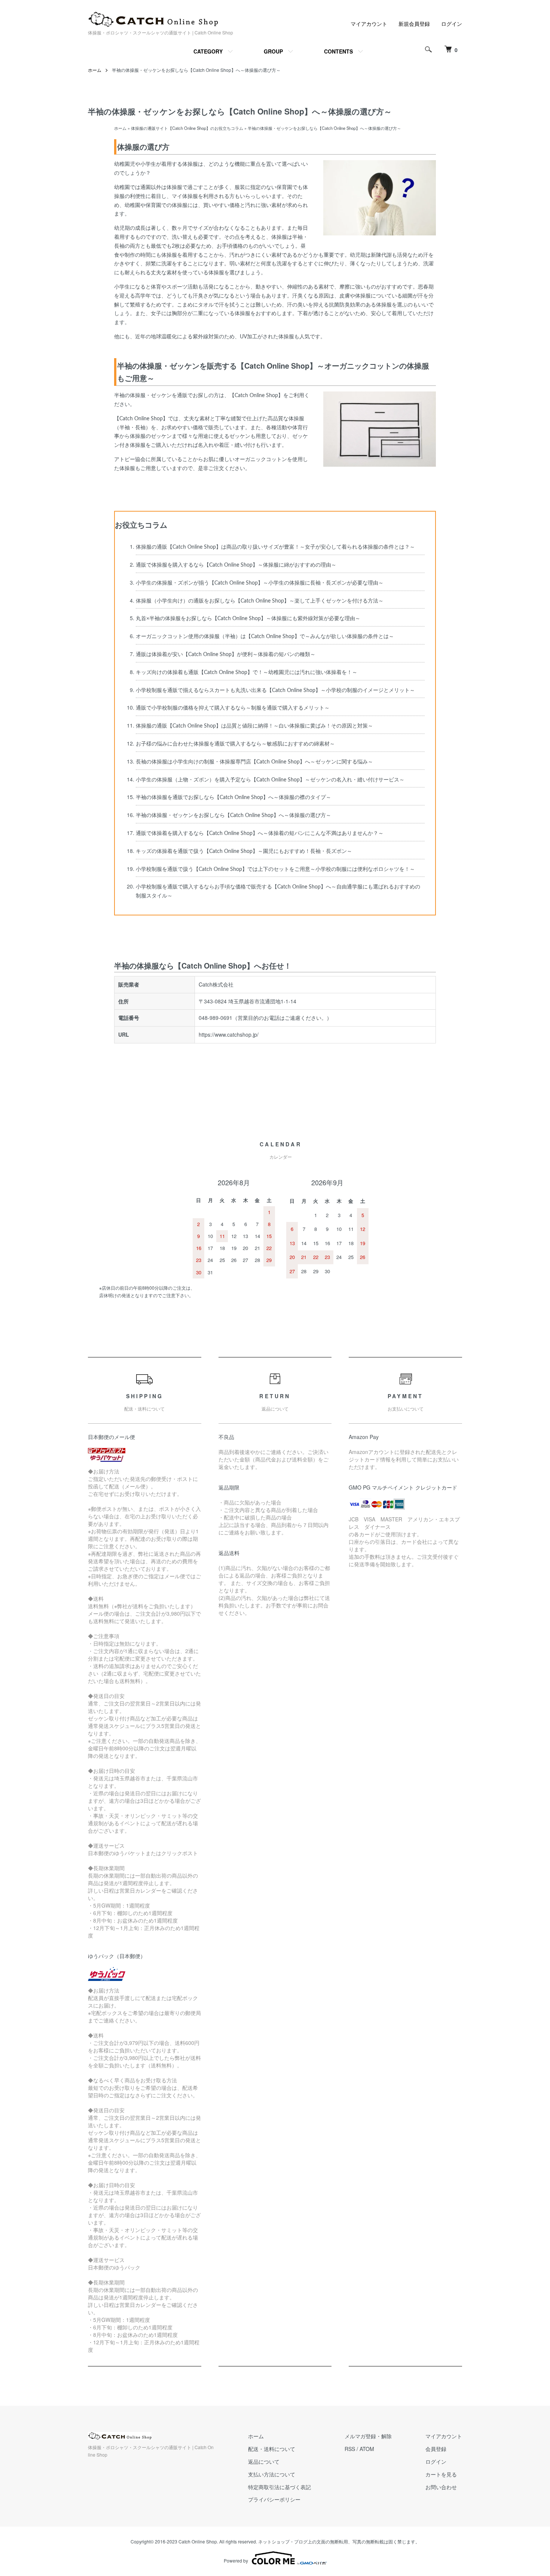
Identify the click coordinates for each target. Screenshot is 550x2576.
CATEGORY (208, 51)
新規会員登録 (414, 24)
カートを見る (441, 2474)
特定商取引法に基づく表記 (279, 2487)
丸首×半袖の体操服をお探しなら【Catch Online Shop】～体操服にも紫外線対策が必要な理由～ (248, 619)
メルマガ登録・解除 (368, 2436)
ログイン (452, 24)
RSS (350, 2449)
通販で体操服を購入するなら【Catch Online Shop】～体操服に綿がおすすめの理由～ (236, 565)
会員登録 (436, 2449)
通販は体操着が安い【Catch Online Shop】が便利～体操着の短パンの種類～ (226, 655)
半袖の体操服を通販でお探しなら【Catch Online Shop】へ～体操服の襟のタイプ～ (233, 798)
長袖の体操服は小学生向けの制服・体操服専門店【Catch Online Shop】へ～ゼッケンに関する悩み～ (254, 762)
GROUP (273, 51)
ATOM (367, 2449)
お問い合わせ (441, 2487)
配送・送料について (272, 2449)
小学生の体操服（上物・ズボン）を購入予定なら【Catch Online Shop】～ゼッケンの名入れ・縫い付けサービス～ (270, 780)
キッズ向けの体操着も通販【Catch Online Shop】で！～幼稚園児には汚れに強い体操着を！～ (247, 673)
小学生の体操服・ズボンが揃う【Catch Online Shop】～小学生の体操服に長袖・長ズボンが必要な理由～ (260, 583)
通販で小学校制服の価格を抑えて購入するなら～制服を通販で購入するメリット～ (233, 708)
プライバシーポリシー (274, 2499)
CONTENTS (338, 51)
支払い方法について (272, 2474)
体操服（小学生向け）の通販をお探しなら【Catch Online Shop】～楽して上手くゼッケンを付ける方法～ (260, 601)
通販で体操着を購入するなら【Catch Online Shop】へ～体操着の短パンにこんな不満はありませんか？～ (260, 833)
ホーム (95, 70)
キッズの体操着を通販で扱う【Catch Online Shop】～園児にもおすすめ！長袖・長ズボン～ (244, 851)
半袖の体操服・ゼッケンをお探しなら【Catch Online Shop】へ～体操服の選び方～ (233, 816)
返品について (264, 2461)
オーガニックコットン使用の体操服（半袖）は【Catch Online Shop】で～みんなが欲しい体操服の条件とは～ (265, 637)
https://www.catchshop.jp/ (229, 1034)
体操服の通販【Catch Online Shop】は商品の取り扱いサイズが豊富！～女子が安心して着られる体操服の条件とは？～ (275, 547)
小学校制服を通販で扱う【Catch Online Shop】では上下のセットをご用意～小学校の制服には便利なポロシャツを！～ (275, 869)
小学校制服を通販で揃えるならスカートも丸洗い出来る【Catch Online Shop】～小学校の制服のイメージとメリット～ (275, 691)
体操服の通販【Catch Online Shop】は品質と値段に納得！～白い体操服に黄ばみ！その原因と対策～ (254, 726)
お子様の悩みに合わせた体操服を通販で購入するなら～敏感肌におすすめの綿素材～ (235, 744)
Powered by (236, 2560)
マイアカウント (369, 24)
